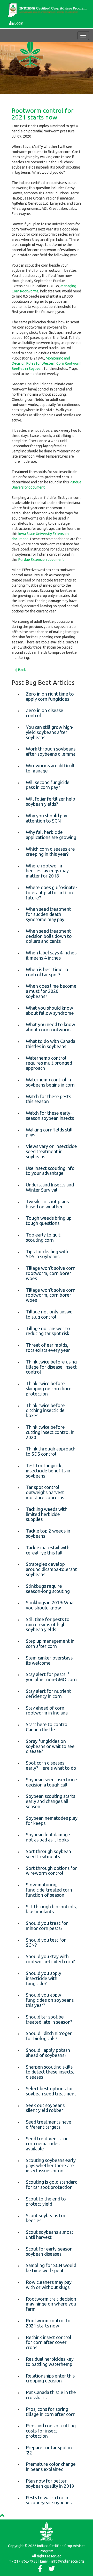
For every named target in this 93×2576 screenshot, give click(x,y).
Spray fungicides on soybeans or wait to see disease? (50, 1746)
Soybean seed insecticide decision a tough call (51, 1782)
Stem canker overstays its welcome (49, 1660)
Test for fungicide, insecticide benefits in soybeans (48, 1471)
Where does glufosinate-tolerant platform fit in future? (51, 892)
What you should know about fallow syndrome (50, 1010)
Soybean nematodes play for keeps (52, 1821)
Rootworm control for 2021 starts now (42, 114)
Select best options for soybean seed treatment (51, 2091)
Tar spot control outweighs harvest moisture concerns (45, 1492)
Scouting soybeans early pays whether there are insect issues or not (51, 2165)
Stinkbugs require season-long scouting (48, 1589)
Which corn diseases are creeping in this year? (50, 851)
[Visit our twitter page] (52, 2570)
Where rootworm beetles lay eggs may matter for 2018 (47, 871)
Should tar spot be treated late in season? (49, 2019)
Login (19, 23)
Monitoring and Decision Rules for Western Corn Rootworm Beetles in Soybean (47, 363)
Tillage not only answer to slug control (50, 1314)
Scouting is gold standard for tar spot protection (52, 2184)
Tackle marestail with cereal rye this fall (48, 1550)
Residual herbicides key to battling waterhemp (50, 2362)
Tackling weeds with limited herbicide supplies (47, 1514)
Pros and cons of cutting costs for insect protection (51, 2431)
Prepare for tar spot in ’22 (49, 2450)
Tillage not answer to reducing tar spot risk (48, 1331)
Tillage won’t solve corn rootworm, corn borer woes (51, 1273)
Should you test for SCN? (46, 1942)
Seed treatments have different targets (49, 2124)
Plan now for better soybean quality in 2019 (50, 2483)
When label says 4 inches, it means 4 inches (52, 955)
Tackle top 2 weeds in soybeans (48, 1533)
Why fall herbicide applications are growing (51, 835)
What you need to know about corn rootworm (51, 1027)
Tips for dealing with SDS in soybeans (47, 1254)
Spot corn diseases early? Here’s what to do (51, 1765)
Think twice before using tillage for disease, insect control (51, 1367)
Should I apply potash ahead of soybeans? (48, 2053)
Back (22, 670)
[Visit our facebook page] (40, 2570)
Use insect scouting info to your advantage (50, 1171)
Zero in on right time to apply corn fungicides (50, 696)
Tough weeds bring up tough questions (49, 1221)
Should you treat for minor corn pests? (47, 1926)
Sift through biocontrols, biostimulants (51, 1909)
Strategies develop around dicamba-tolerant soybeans (51, 1569)
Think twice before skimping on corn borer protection (50, 1389)
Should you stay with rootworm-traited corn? (50, 1959)
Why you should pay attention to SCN (47, 818)
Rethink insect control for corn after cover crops (49, 2342)
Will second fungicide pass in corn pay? (48, 785)
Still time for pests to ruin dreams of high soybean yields (48, 1624)
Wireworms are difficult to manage (50, 768)
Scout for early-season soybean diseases (49, 2251)
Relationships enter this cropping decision (50, 2378)
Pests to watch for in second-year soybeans (49, 2500)
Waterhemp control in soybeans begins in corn (50, 1082)
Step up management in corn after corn (50, 1644)
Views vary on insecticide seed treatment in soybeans (51, 1151)
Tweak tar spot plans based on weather (47, 1204)
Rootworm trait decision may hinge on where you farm (51, 2304)
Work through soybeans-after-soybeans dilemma (51, 751)
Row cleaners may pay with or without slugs (49, 2285)
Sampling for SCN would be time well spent (51, 2268)
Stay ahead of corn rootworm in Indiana (47, 1710)
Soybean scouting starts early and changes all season (51, 1801)
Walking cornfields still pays (49, 1132)
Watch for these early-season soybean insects (50, 1115)
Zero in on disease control (45, 713)
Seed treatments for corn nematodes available (47, 2144)
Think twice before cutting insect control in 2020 (50, 1432)
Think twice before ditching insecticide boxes (45, 1410)
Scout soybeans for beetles (46, 2218)
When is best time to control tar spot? (47, 972)
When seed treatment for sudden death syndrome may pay (48, 914)
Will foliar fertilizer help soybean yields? (51, 801)
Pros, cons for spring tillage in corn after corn (51, 2412)
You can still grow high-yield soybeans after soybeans (50, 732)
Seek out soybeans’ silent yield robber (46, 2108)
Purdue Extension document (41, 560)
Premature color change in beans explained (51, 2467)
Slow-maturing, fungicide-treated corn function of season (49, 1890)
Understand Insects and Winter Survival (50, 1187)
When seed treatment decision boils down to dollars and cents (49, 936)
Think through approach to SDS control (51, 1451)
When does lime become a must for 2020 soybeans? (51, 991)
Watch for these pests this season (48, 1099)
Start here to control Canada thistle (47, 1727)
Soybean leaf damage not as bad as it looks (48, 1837)
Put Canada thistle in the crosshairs (51, 2395)
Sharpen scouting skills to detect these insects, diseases (50, 2072)
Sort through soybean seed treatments (48, 1854)
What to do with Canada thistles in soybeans (51, 1044)
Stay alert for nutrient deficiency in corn (48, 1694)
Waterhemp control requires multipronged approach (49, 1063)
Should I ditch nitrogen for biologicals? (49, 2036)
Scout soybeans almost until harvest (50, 2235)
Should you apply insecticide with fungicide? (44, 1978)
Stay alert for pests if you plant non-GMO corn (51, 1677)
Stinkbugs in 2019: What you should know (51, 1605)
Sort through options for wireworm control (51, 1871)
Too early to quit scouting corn (43, 1237)
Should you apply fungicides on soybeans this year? (50, 2000)
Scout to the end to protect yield (46, 2201)
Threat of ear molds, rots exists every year (48, 1347)
